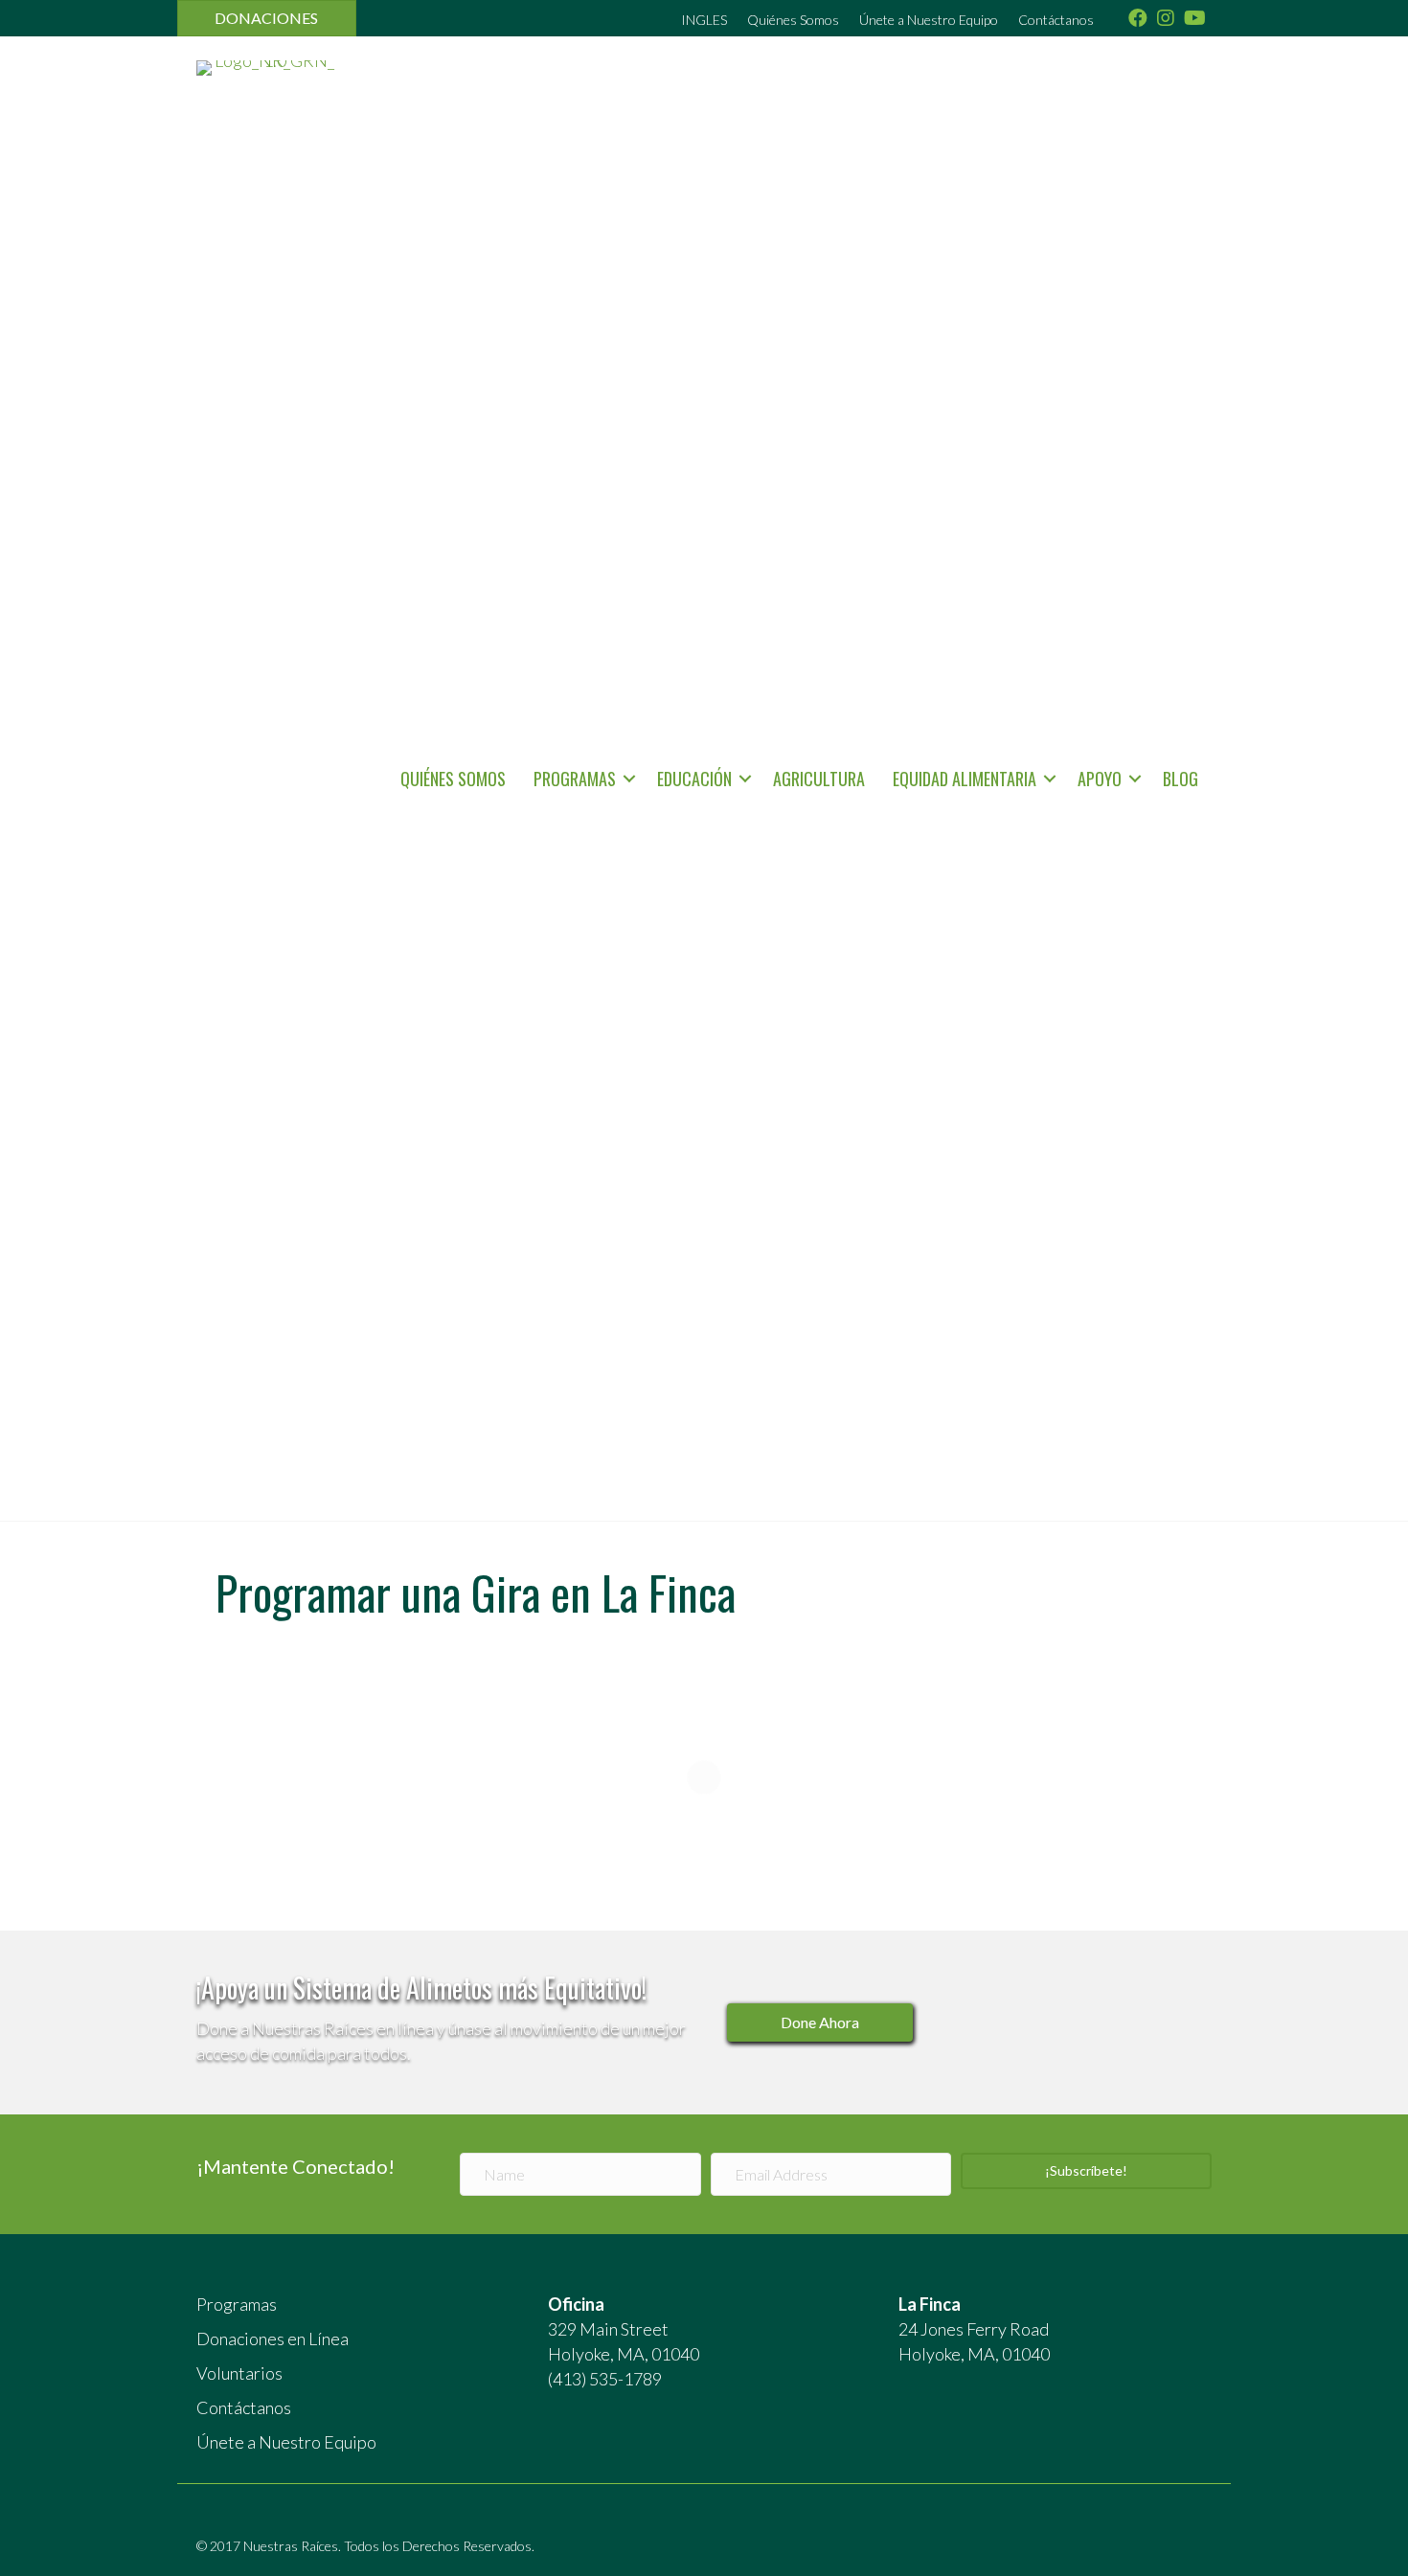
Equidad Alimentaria (965, 779)
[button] (629, 779)
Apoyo (1100, 779)
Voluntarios (239, 2373)
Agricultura (819, 779)
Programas (575, 779)
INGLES (704, 20)
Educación (694, 779)
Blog (1181, 779)
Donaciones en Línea (273, 2339)
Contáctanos (1056, 20)
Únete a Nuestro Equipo (929, 20)
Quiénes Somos (793, 20)
